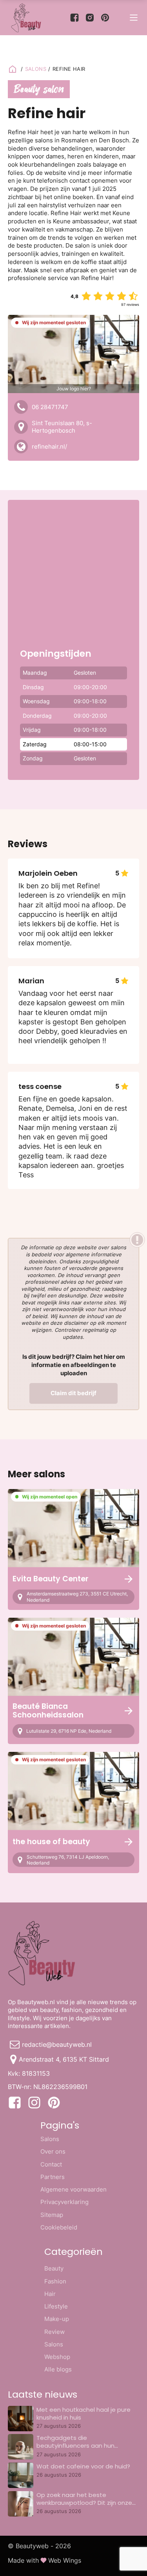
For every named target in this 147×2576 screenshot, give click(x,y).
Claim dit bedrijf (73, 1393)
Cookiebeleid (59, 2227)
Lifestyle (56, 2306)
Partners (53, 2177)
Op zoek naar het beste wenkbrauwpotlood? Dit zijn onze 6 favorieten (84, 2503)
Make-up (57, 2319)
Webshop (57, 2357)
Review (54, 2332)
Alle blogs (58, 2369)
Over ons (53, 2151)
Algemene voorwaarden (73, 2189)
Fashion (55, 2281)
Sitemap (52, 2215)
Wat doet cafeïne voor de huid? (83, 2466)
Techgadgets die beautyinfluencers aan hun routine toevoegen (75, 2446)
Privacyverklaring (64, 2202)
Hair (50, 2294)
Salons (50, 2139)
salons (36, 69)
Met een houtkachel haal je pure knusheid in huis (83, 2413)
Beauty (54, 2268)
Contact (51, 2164)
